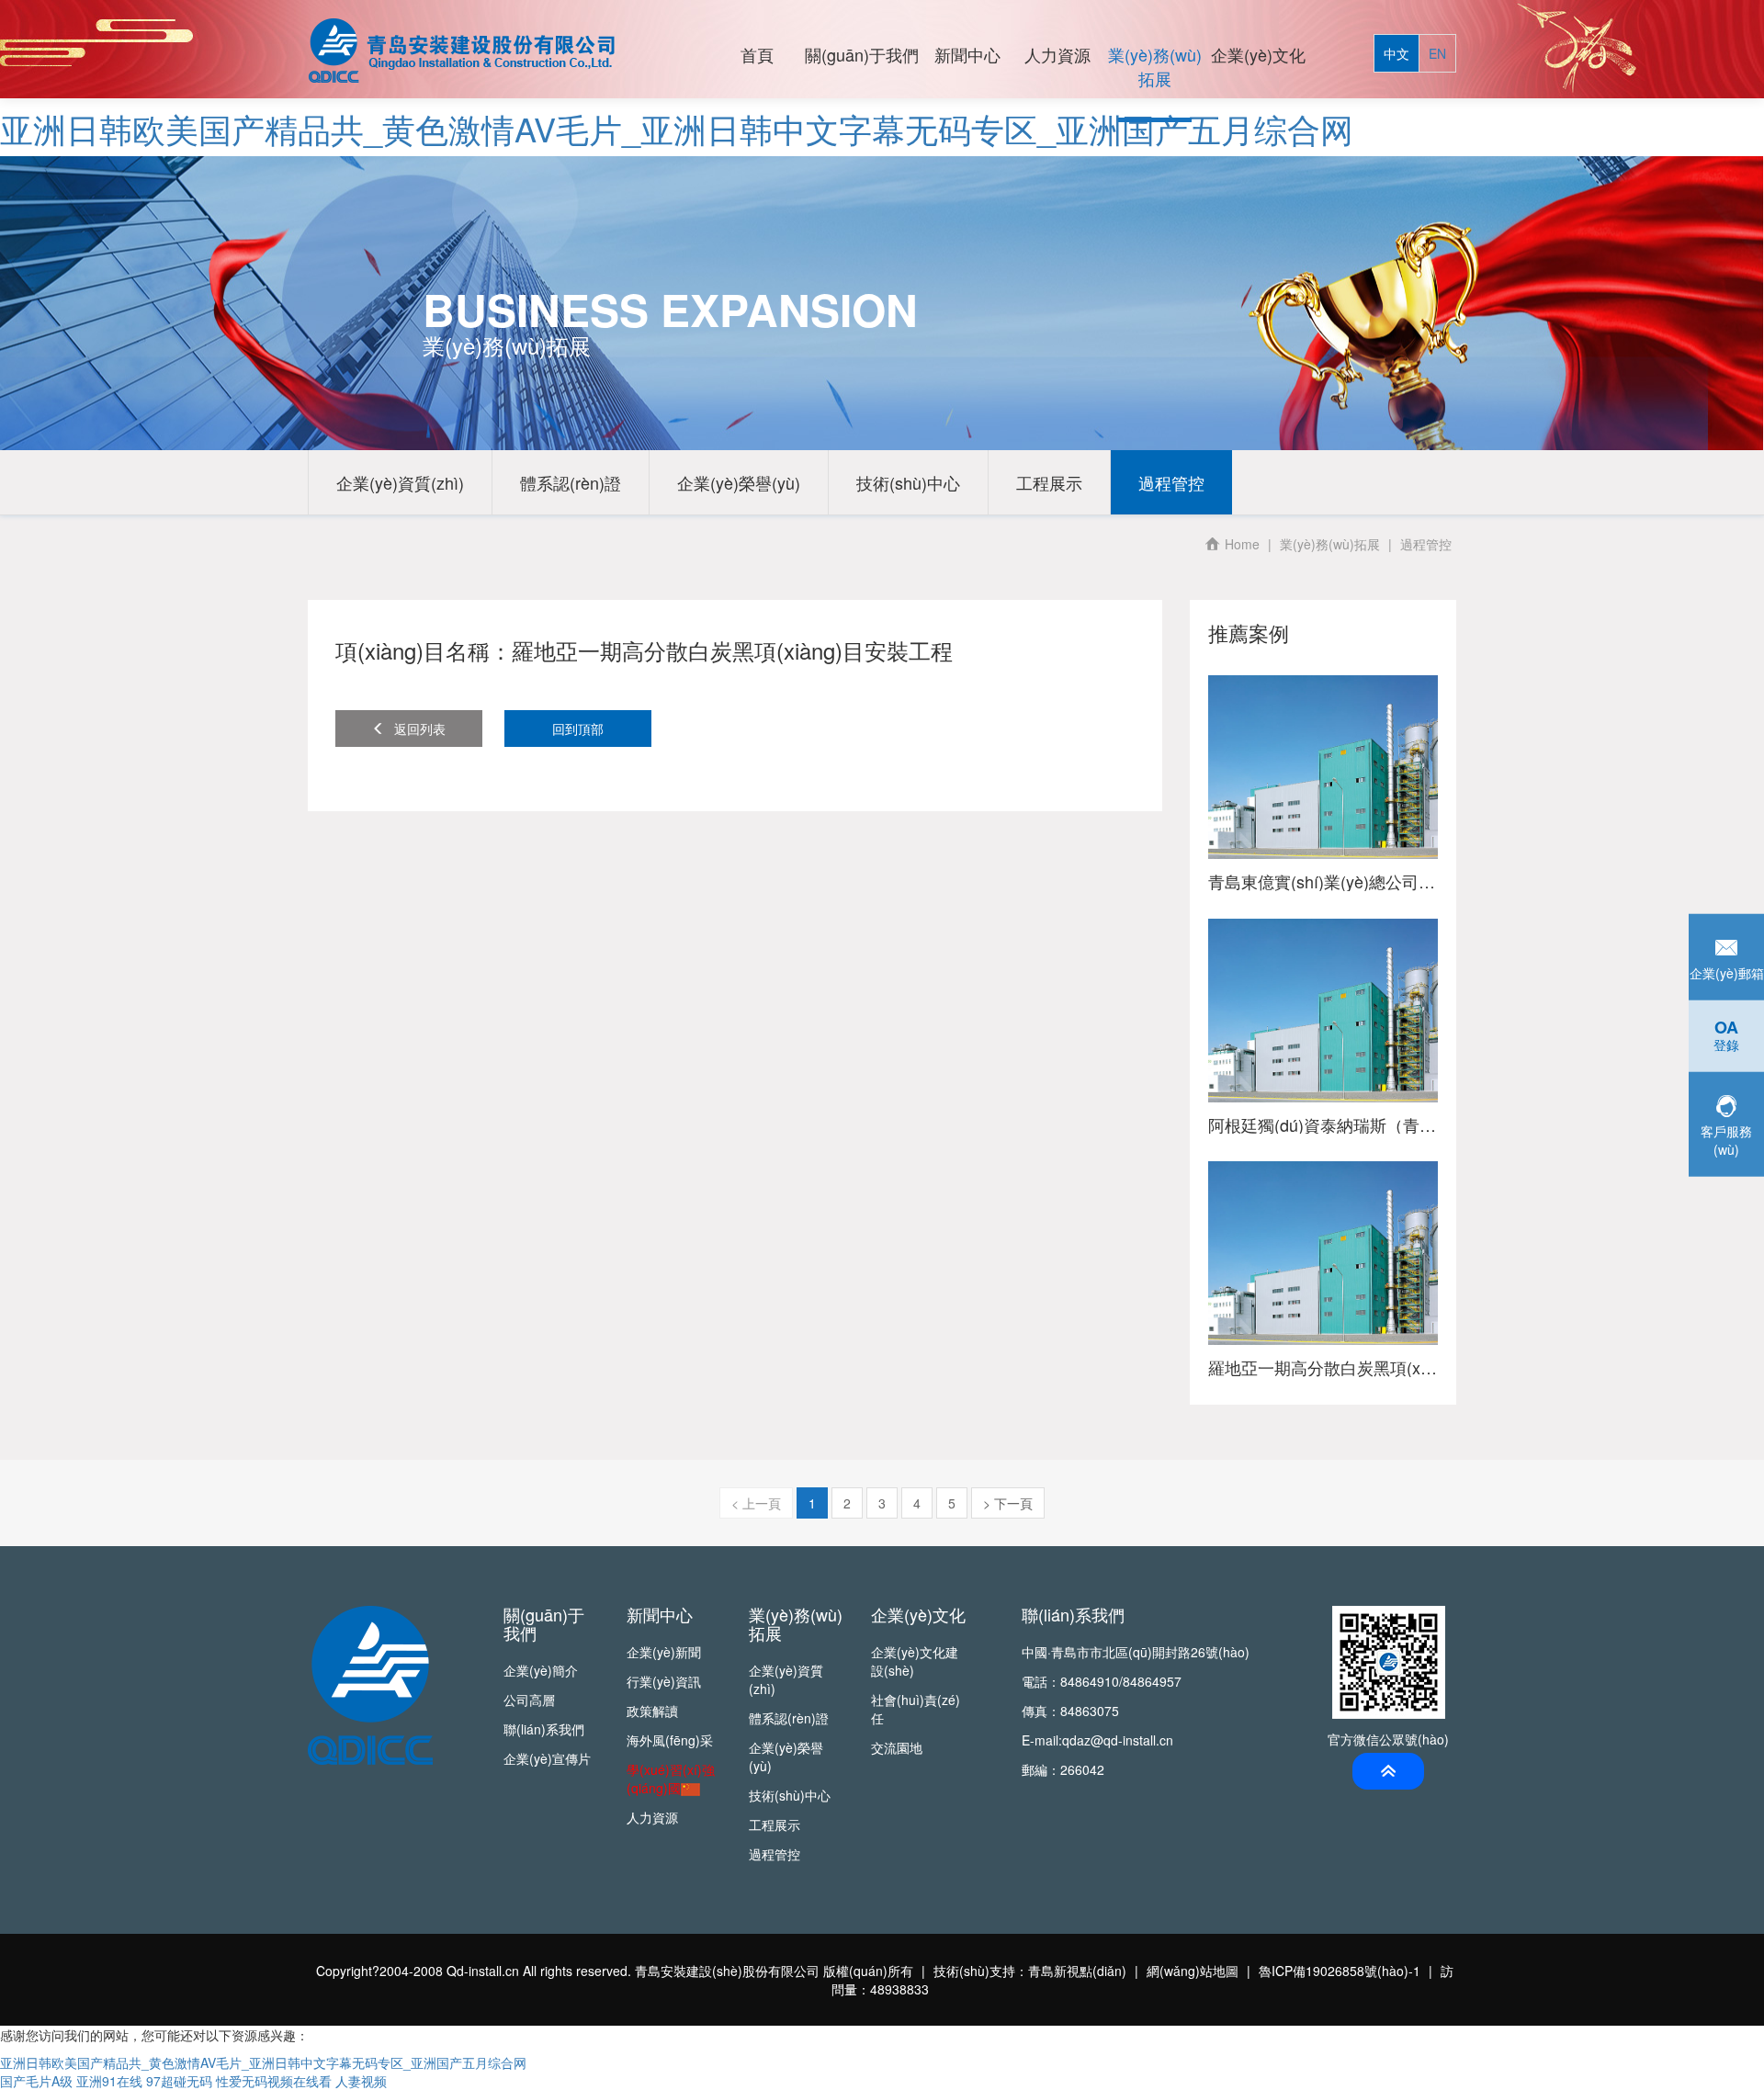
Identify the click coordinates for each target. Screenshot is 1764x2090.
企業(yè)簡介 (541, 1670)
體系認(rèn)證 (571, 482)
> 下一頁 (1008, 1503)
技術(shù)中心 (908, 482)
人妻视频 (361, 2081)
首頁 (757, 54)
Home (1242, 544)
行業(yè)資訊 (664, 1681)
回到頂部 (578, 729)
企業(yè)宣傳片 (547, 1758)
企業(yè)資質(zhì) (400, 482)
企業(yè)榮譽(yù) (739, 482)
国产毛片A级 (36, 2081)
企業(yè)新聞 (664, 1652)
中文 (1396, 53)
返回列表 (420, 729)
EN (1437, 53)
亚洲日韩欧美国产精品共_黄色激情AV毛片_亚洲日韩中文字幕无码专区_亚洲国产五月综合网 (677, 128)
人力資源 (1057, 54)
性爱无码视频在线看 (274, 2081)
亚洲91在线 (109, 2081)
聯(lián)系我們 (544, 1729)
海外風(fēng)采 (670, 1740)
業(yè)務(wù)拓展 (1155, 66)
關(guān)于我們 (862, 54)
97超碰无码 (179, 2081)
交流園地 (897, 1747)
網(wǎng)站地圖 (1193, 1971)
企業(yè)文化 (1258, 54)
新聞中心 (967, 54)
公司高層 (529, 1700)
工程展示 (1049, 482)
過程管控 (1171, 482)
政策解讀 (652, 1711)
